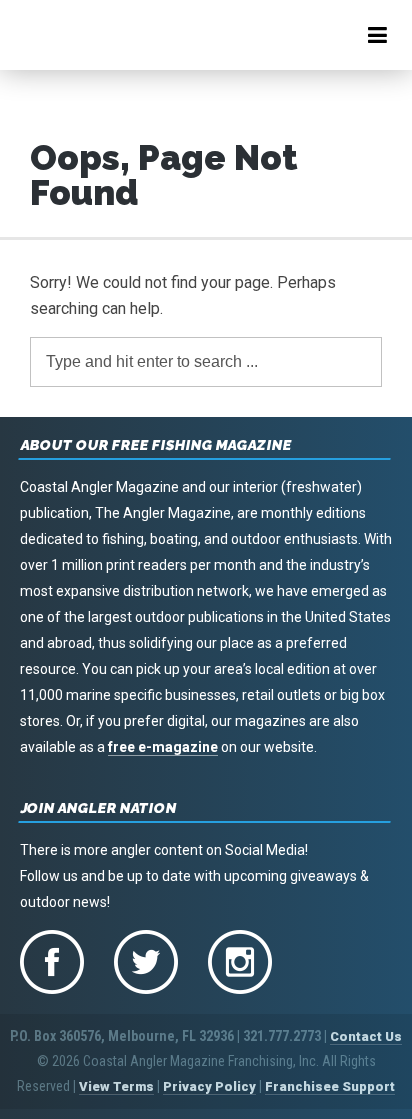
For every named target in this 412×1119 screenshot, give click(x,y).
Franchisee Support (330, 1086)
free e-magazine (163, 747)
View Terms (116, 1086)
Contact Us (366, 1036)
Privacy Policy (209, 1086)
